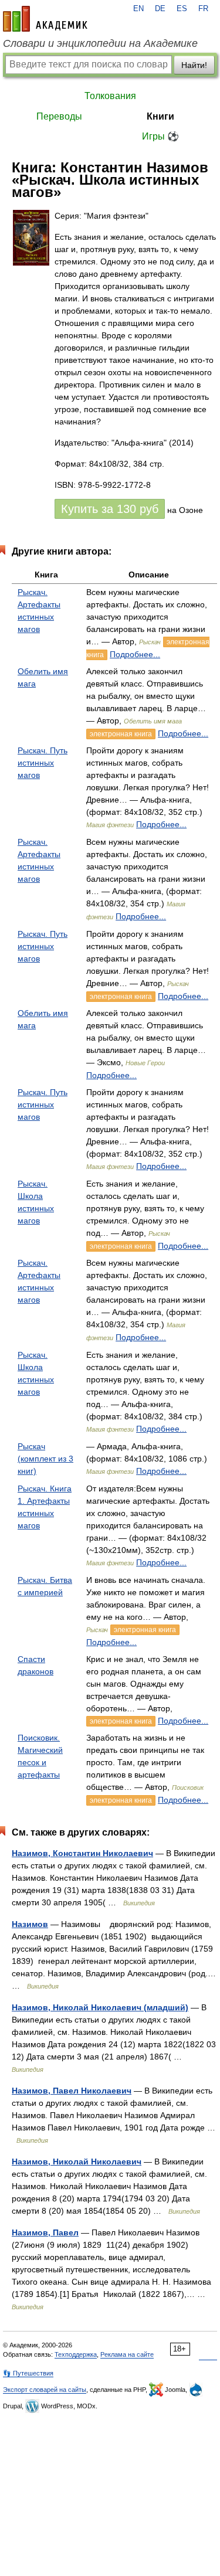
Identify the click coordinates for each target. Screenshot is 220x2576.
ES (182, 9)
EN (138, 9)
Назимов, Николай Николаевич (77, 2162)
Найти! (194, 65)
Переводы (59, 116)
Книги (160, 116)
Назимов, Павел (45, 2232)
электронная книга (121, 734)
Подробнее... (135, 654)
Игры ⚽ (160, 136)
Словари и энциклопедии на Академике (100, 43)
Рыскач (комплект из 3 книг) (45, 1459)
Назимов (30, 1924)
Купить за (110, 509)
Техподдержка (76, 2354)
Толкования (110, 96)
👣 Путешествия (28, 2373)
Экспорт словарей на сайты (45, 2390)
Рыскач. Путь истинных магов (43, 763)
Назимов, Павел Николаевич (72, 2091)
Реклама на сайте (127, 2354)
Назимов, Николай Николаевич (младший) (100, 2007)
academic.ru (45, 19)
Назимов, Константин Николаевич (82, 1853)
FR (203, 9)
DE (160, 9)
